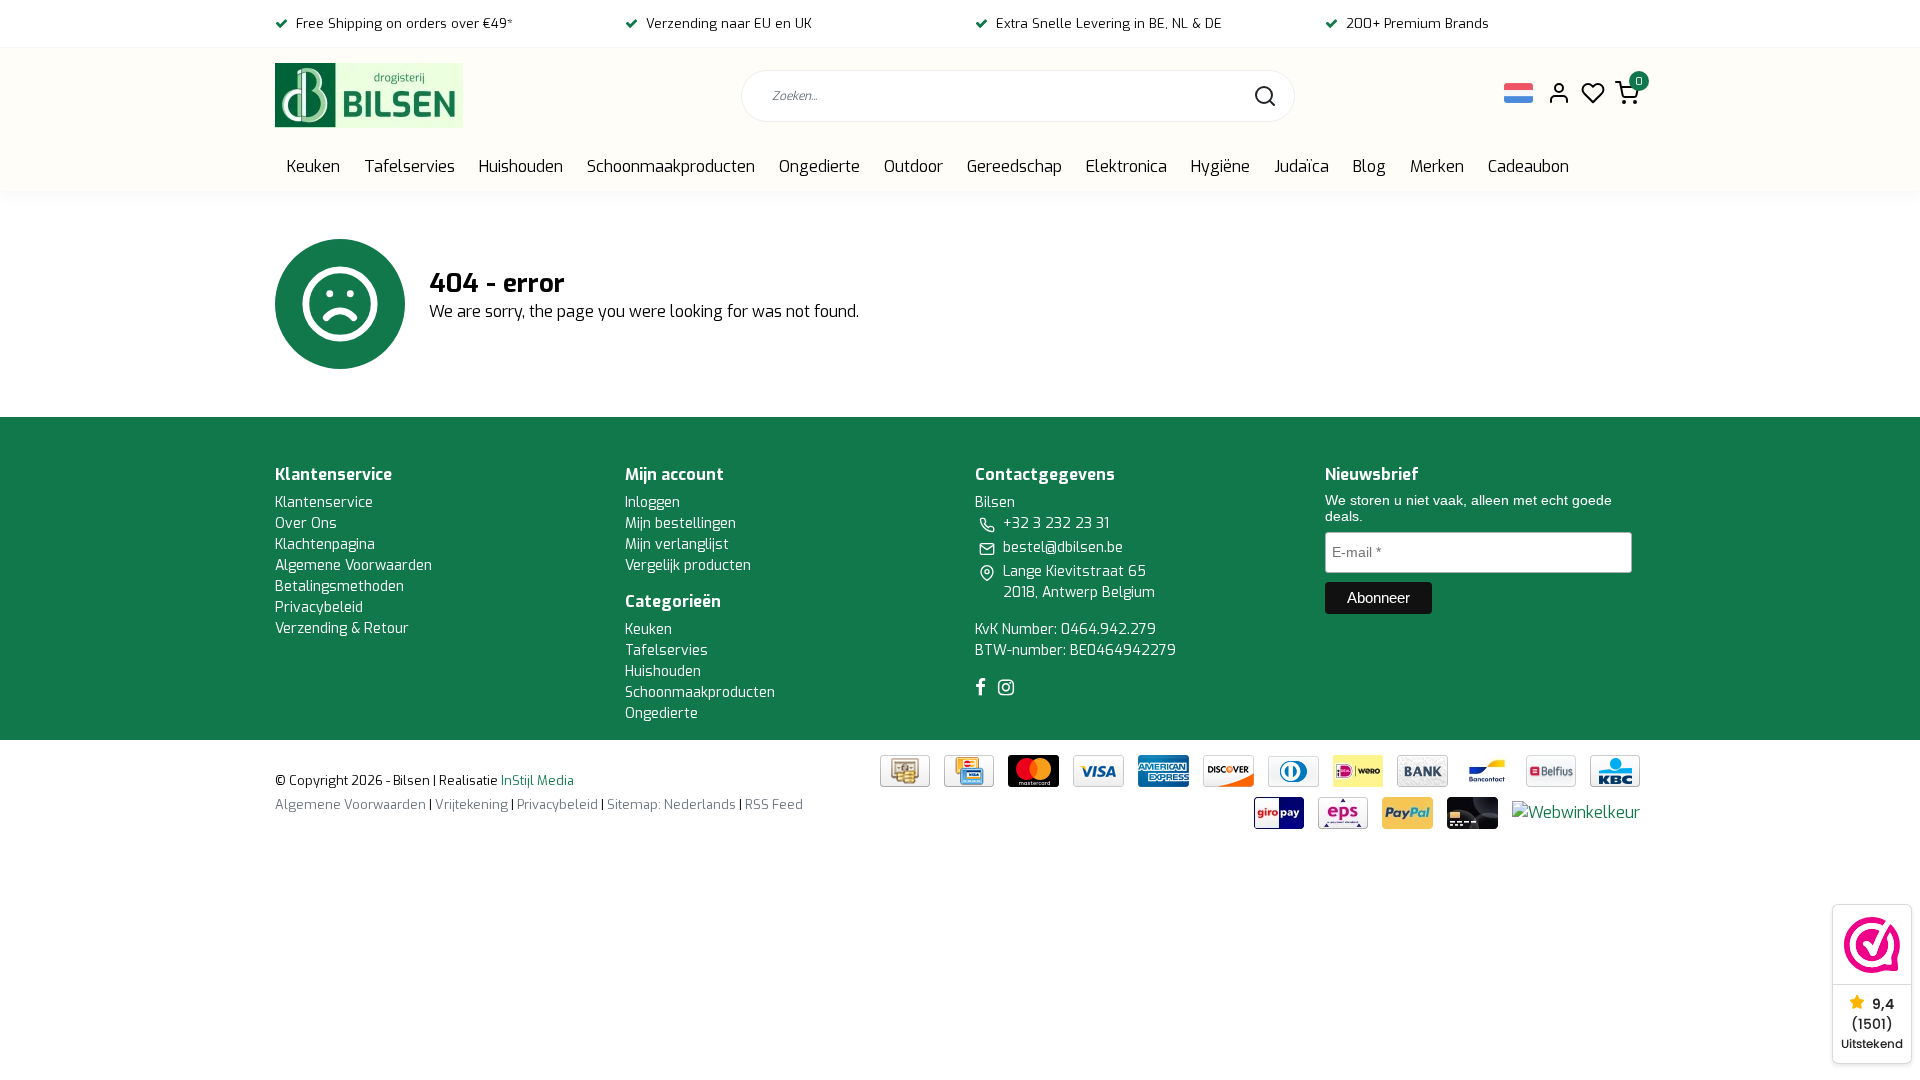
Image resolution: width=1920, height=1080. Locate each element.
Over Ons (306, 523)
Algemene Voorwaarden (353, 565)
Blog (1369, 166)
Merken (1437, 166)
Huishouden (521, 166)
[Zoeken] (1265, 96)
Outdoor (913, 166)
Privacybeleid (319, 607)
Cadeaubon (1528, 166)
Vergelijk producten (688, 565)
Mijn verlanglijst (677, 544)
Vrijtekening (471, 804)
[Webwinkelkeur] (1576, 812)
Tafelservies (409, 166)
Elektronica (1126, 166)
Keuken (313, 166)
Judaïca (1301, 166)
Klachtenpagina (325, 544)
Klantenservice (324, 502)
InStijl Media (536, 780)
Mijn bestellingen (680, 523)
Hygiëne (1220, 166)
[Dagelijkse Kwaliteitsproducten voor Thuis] (369, 95)
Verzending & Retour (342, 628)
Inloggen (652, 502)
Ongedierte (819, 166)
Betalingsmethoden (339, 586)
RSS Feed (774, 804)
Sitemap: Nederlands (671, 804)
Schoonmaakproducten (671, 166)
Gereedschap (1014, 166)
